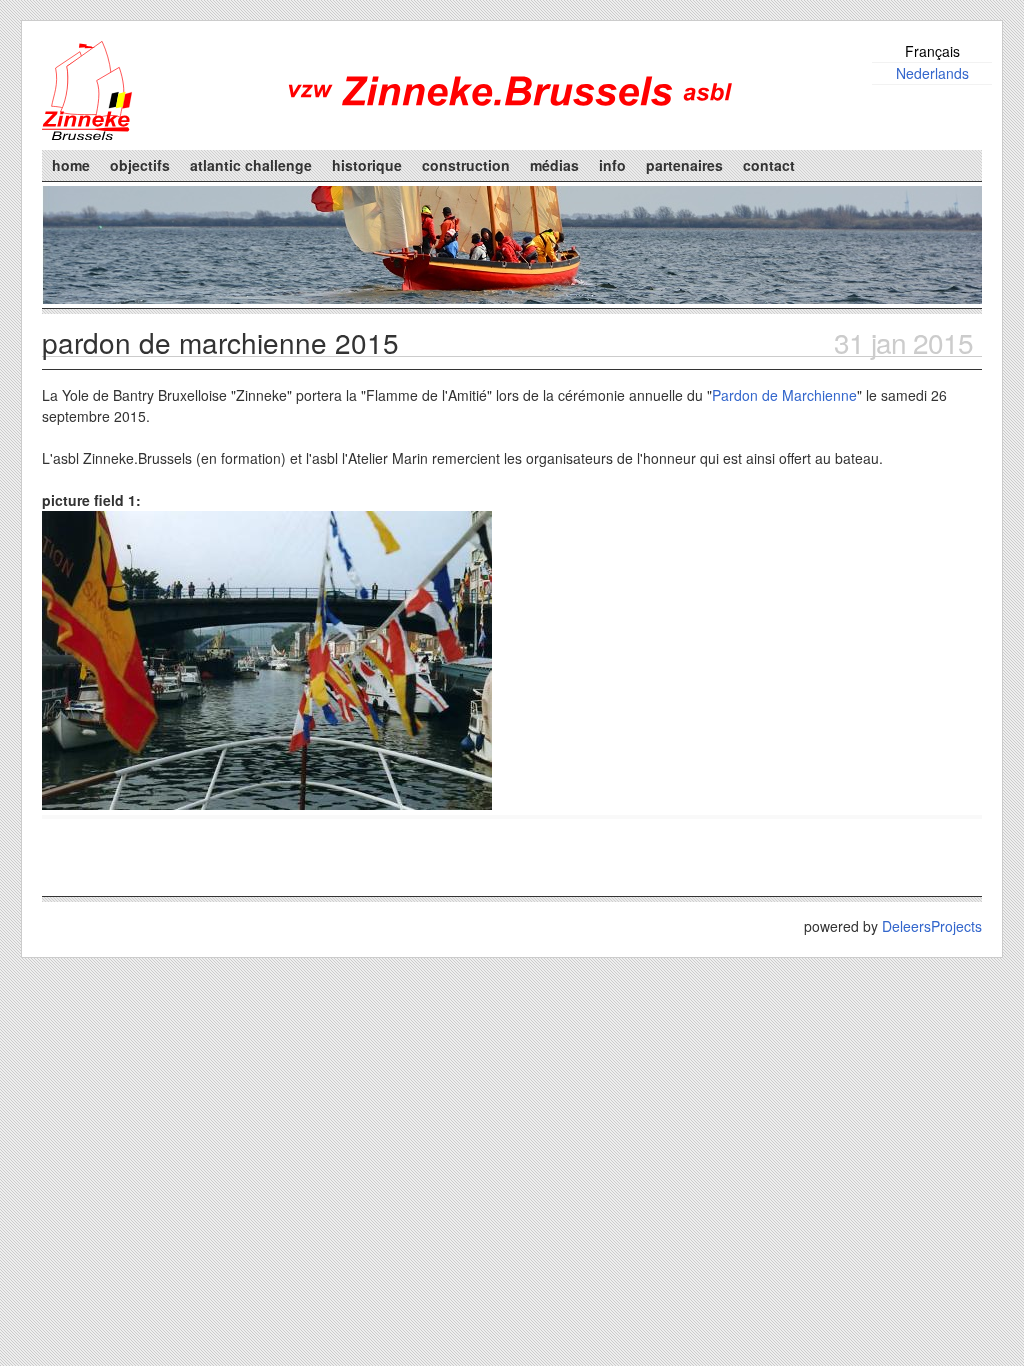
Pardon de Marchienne (784, 395)
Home (71, 165)
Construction (466, 165)
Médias (554, 165)
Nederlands (932, 73)
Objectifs (140, 165)
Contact (769, 165)
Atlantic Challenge (251, 165)
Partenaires (684, 165)
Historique (367, 165)
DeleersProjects (932, 926)
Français (932, 51)
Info (612, 165)
